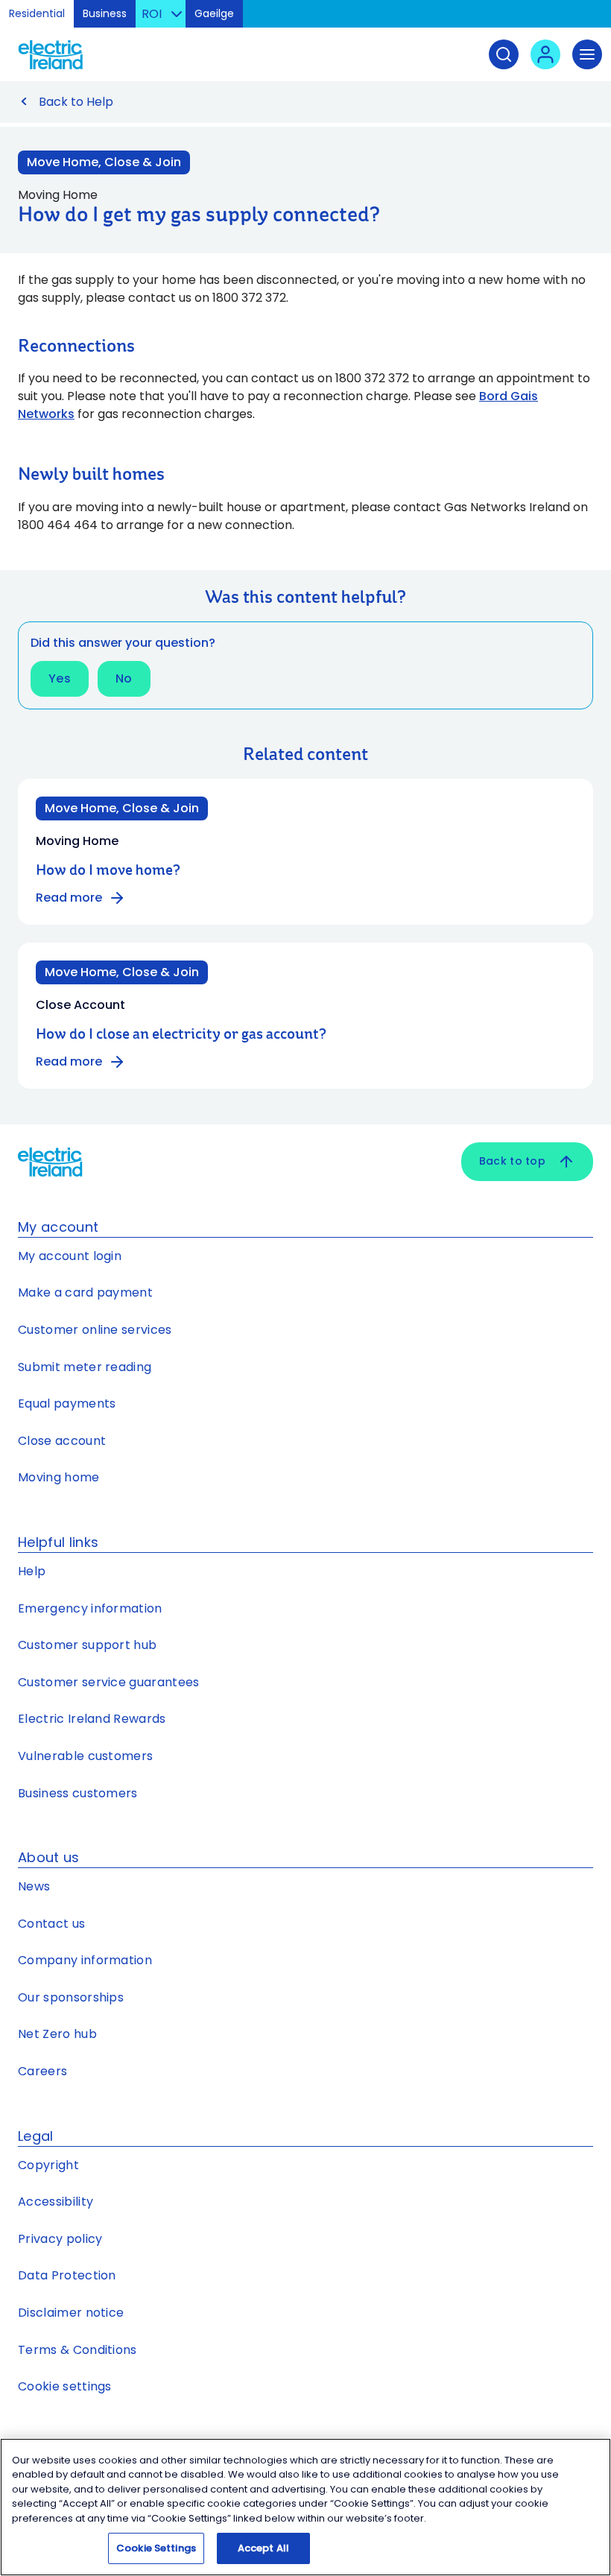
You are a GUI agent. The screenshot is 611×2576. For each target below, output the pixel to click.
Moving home (59, 1477)
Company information (85, 1960)
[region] (305, 2507)
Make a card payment (85, 1292)
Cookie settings (65, 2386)
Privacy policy (60, 2239)
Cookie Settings (156, 2548)
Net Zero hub (57, 2034)
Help (32, 1571)
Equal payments (67, 1403)
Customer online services (95, 1330)
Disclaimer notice (71, 2313)
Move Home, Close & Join (104, 162)
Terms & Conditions (77, 2350)
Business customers (78, 1793)
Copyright (48, 2165)
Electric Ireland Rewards (92, 1719)
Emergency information (90, 1608)
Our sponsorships (71, 1997)
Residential (37, 13)
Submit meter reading (85, 1367)
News (34, 1886)
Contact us (51, 1924)
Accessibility (56, 2202)
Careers (42, 2071)
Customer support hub (87, 1645)
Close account (62, 1441)
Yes (60, 678)
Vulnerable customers (85, 1756)
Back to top (512, 1161)
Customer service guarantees (109, 1682)
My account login (70, 1256)
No (124, 678)
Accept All (263, 2548)
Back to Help (76, 102)
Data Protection (67, 2275)
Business (105, 13)
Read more (69, 898)
